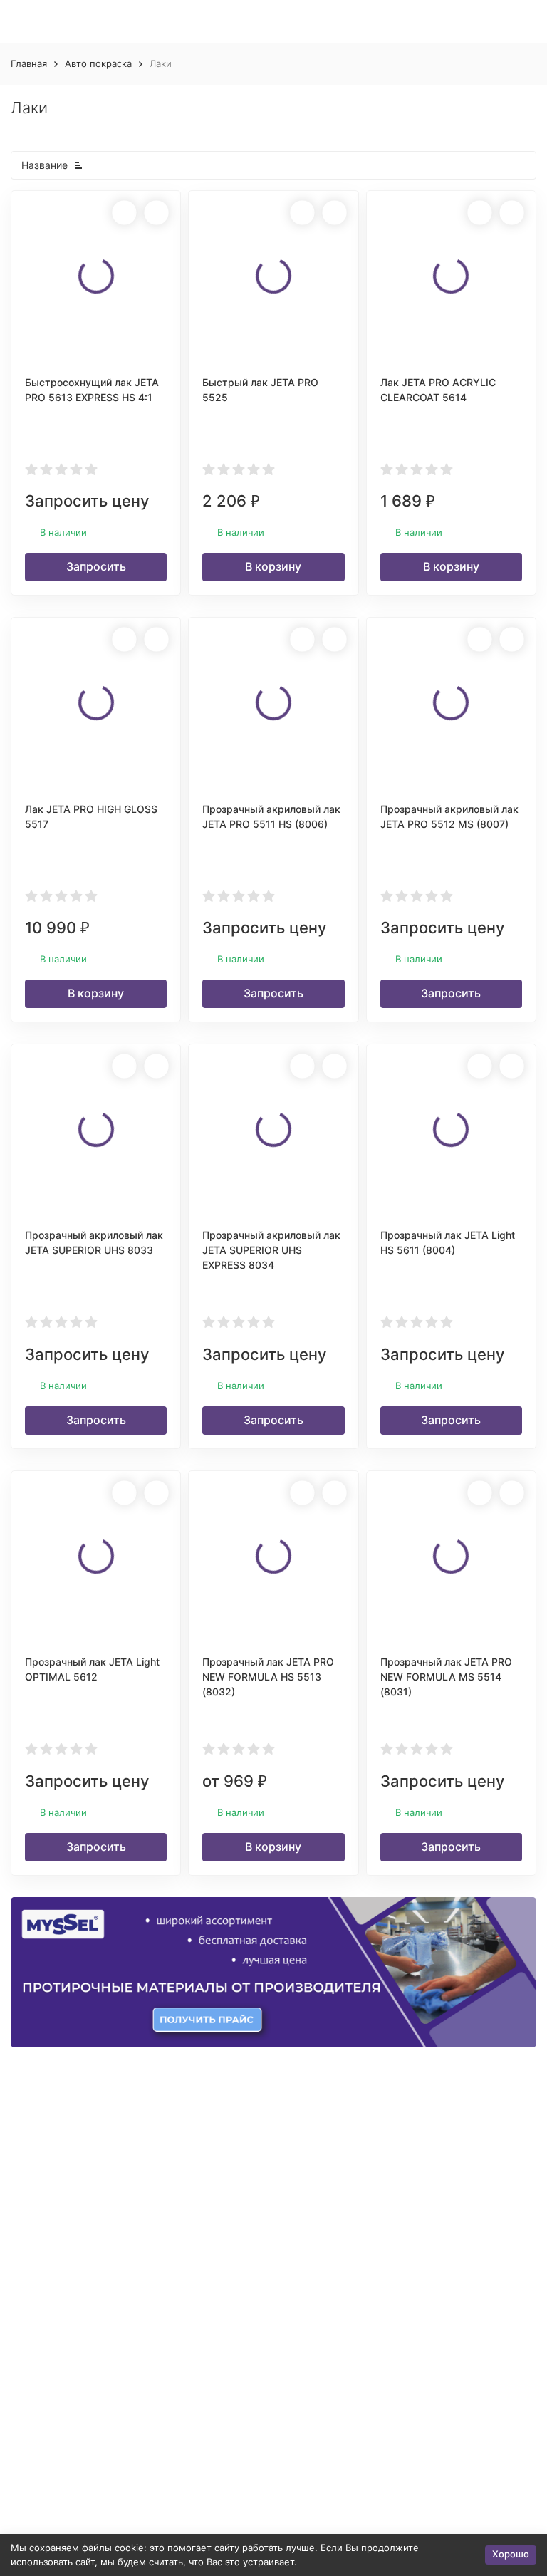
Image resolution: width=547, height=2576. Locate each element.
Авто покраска (98, 63)
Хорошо (511, 2554)
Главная (29, 63)
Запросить (96, 566)
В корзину (273, 566)
